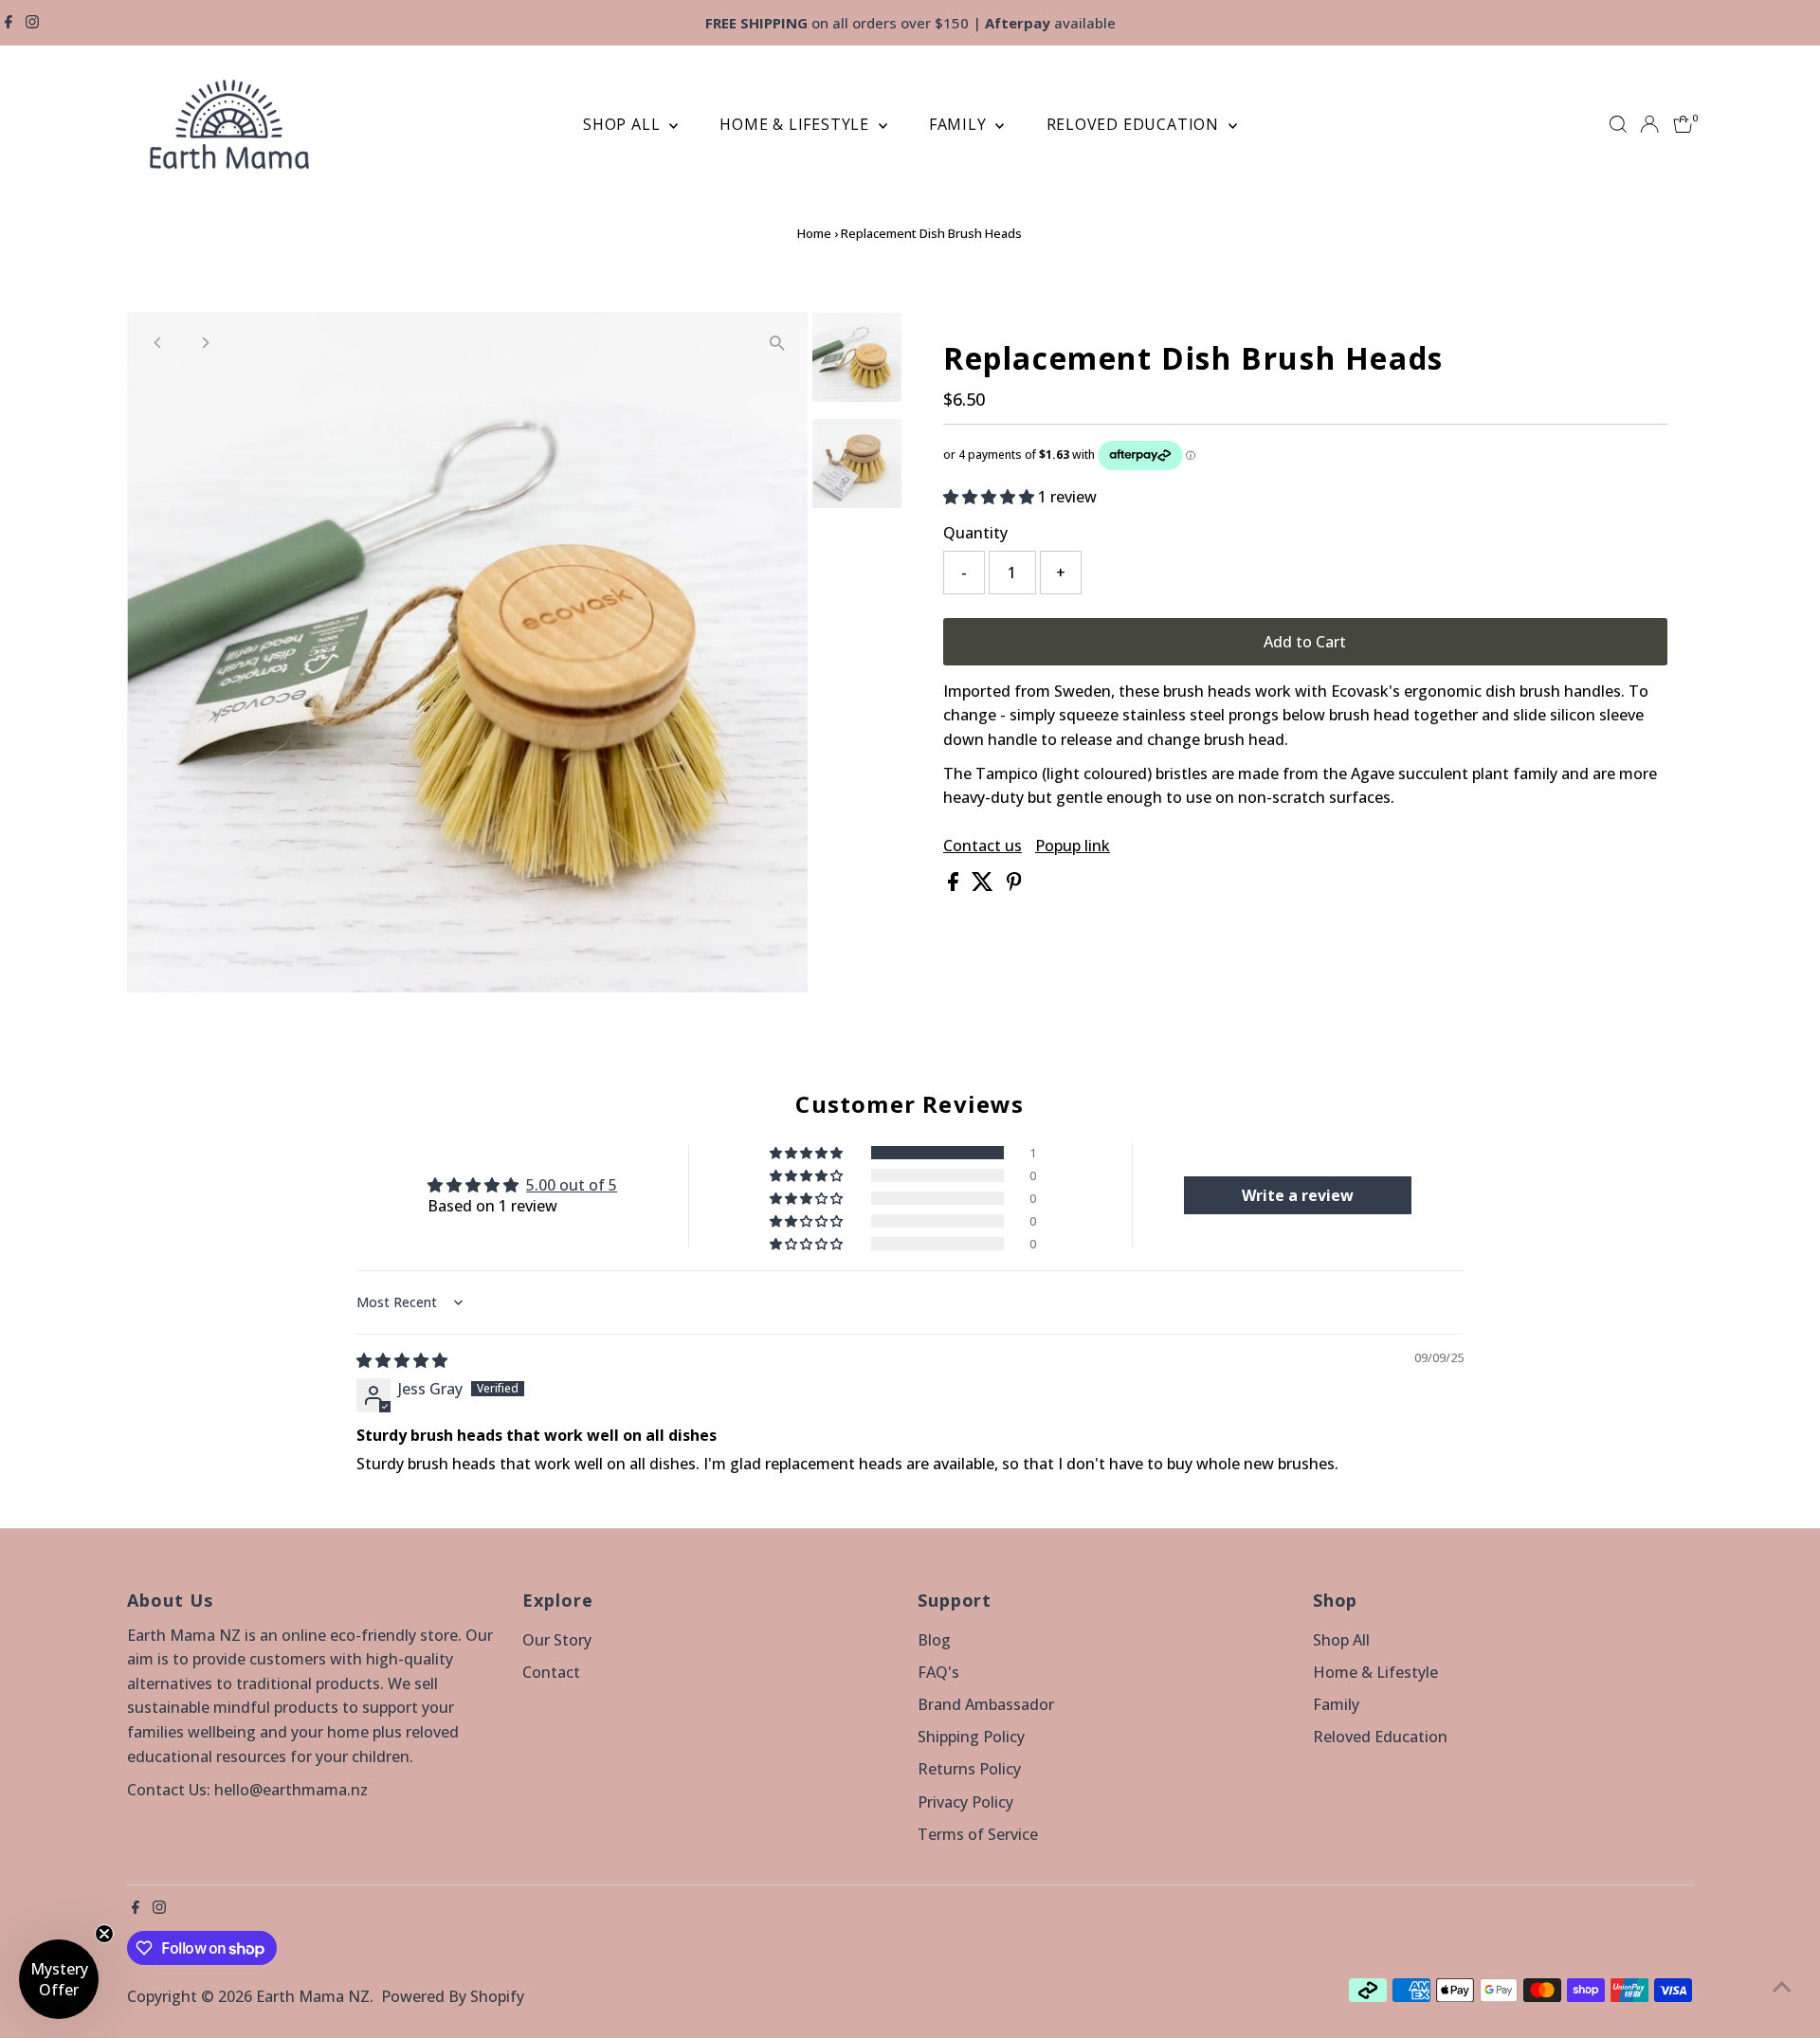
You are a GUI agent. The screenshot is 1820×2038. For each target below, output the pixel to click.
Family (960, 124)
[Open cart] (1683, 124)
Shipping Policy (971, 1737)
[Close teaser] (104, 1934)
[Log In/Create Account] (1649, 124)
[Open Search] (1618, 124)
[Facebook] (9, 23)
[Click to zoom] (777, 343)
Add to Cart (1305, 642)
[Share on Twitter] (984, 885)
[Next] (204, 343)
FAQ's (938, 1672)
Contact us (983, 846)
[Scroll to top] (1782, 1986)
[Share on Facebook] (955, 885)
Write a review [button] (1298, 1195)
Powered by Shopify (453, 1996)
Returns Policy (969, 1769)
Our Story (557, 1640)
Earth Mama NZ (313, 1996)
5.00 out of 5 (572, 1185)
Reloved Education (1135, 124)
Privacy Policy (965, 1802)
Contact (551, 1672)
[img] (402, 1360)
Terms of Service (978, 1834)
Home (814, 233)
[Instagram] (32, 23)
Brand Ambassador (986, 1704)
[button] (991, 497)
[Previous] (158, 343)
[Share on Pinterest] (1014, 885)
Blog (934, 1640)
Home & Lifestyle (797, 124)
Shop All (624, 124)
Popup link (1073, 846)
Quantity (975, 533)
